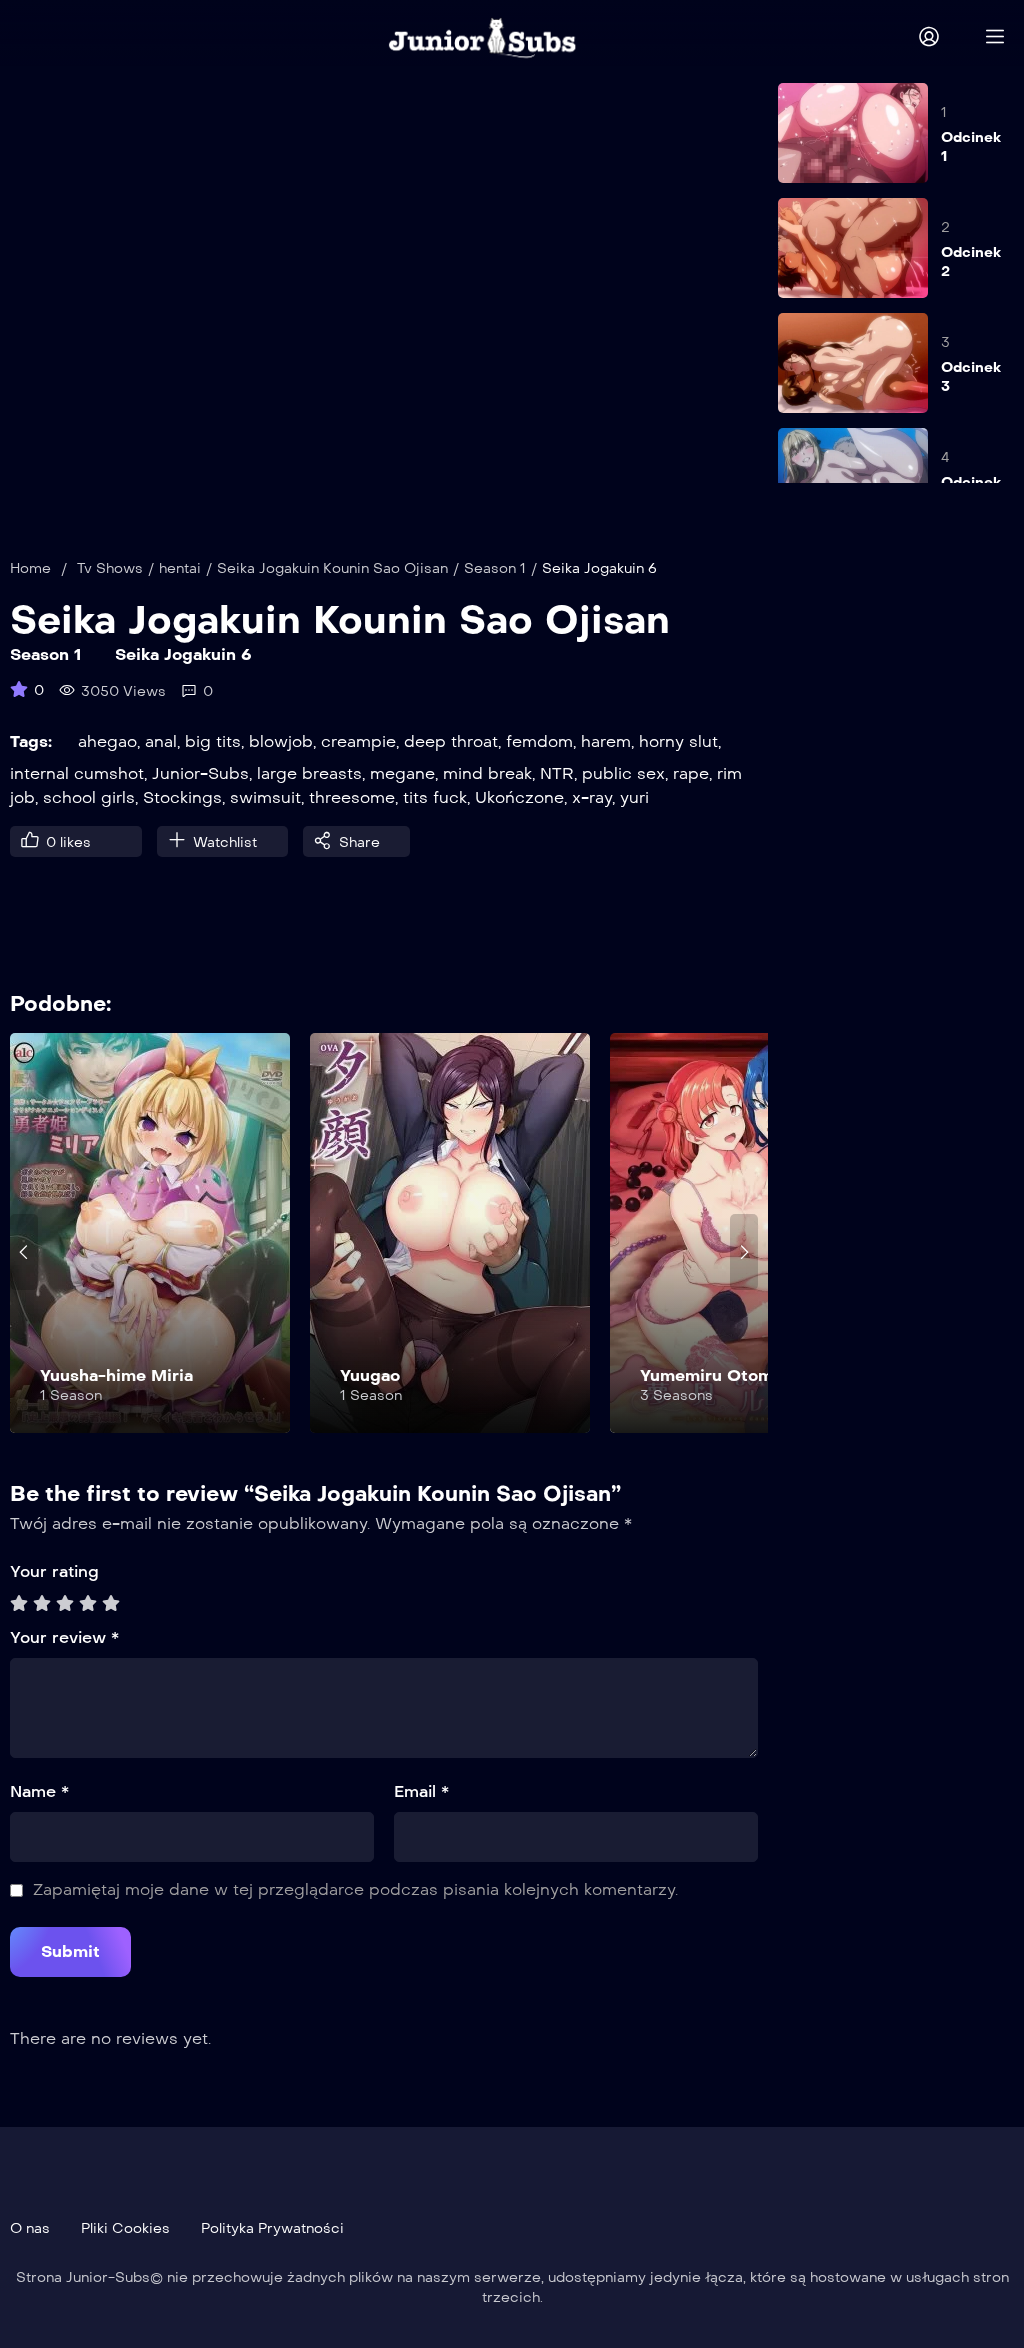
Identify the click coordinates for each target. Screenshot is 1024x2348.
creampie (358, 741)
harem (606, 741)
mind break (487, 773)
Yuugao (370, 1375)
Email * (421, 1791)
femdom (539, 741)
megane (402, 773)
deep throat (451, 741)
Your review (64, 1637)
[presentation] (24, 1252)
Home (30, 568)
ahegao (107, 741)
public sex (623, 773)
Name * (39, 1791)
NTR (557, 773)
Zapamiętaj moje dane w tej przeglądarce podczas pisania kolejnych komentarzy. (355, 1889)
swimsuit (265, 797)
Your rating (54, 1571)
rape (691, 773)
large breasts (309, 773)
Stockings (182, 797)
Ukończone (519, 797)
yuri (634, 797)
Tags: (31, 741)
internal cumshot (77, 773)
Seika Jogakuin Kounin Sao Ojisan (332, 568)
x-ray (592, 797)
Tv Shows (110, 568)
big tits (213, 741)
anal (161, 741)
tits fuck (435, 797)
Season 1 (495, 568)
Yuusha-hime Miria (116, 1375)
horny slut (678, 741)
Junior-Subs (200, 773)
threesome (352, 797)
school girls (89, 797)
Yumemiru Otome (711, 1375)
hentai (180, 568)
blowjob (281, 741)
